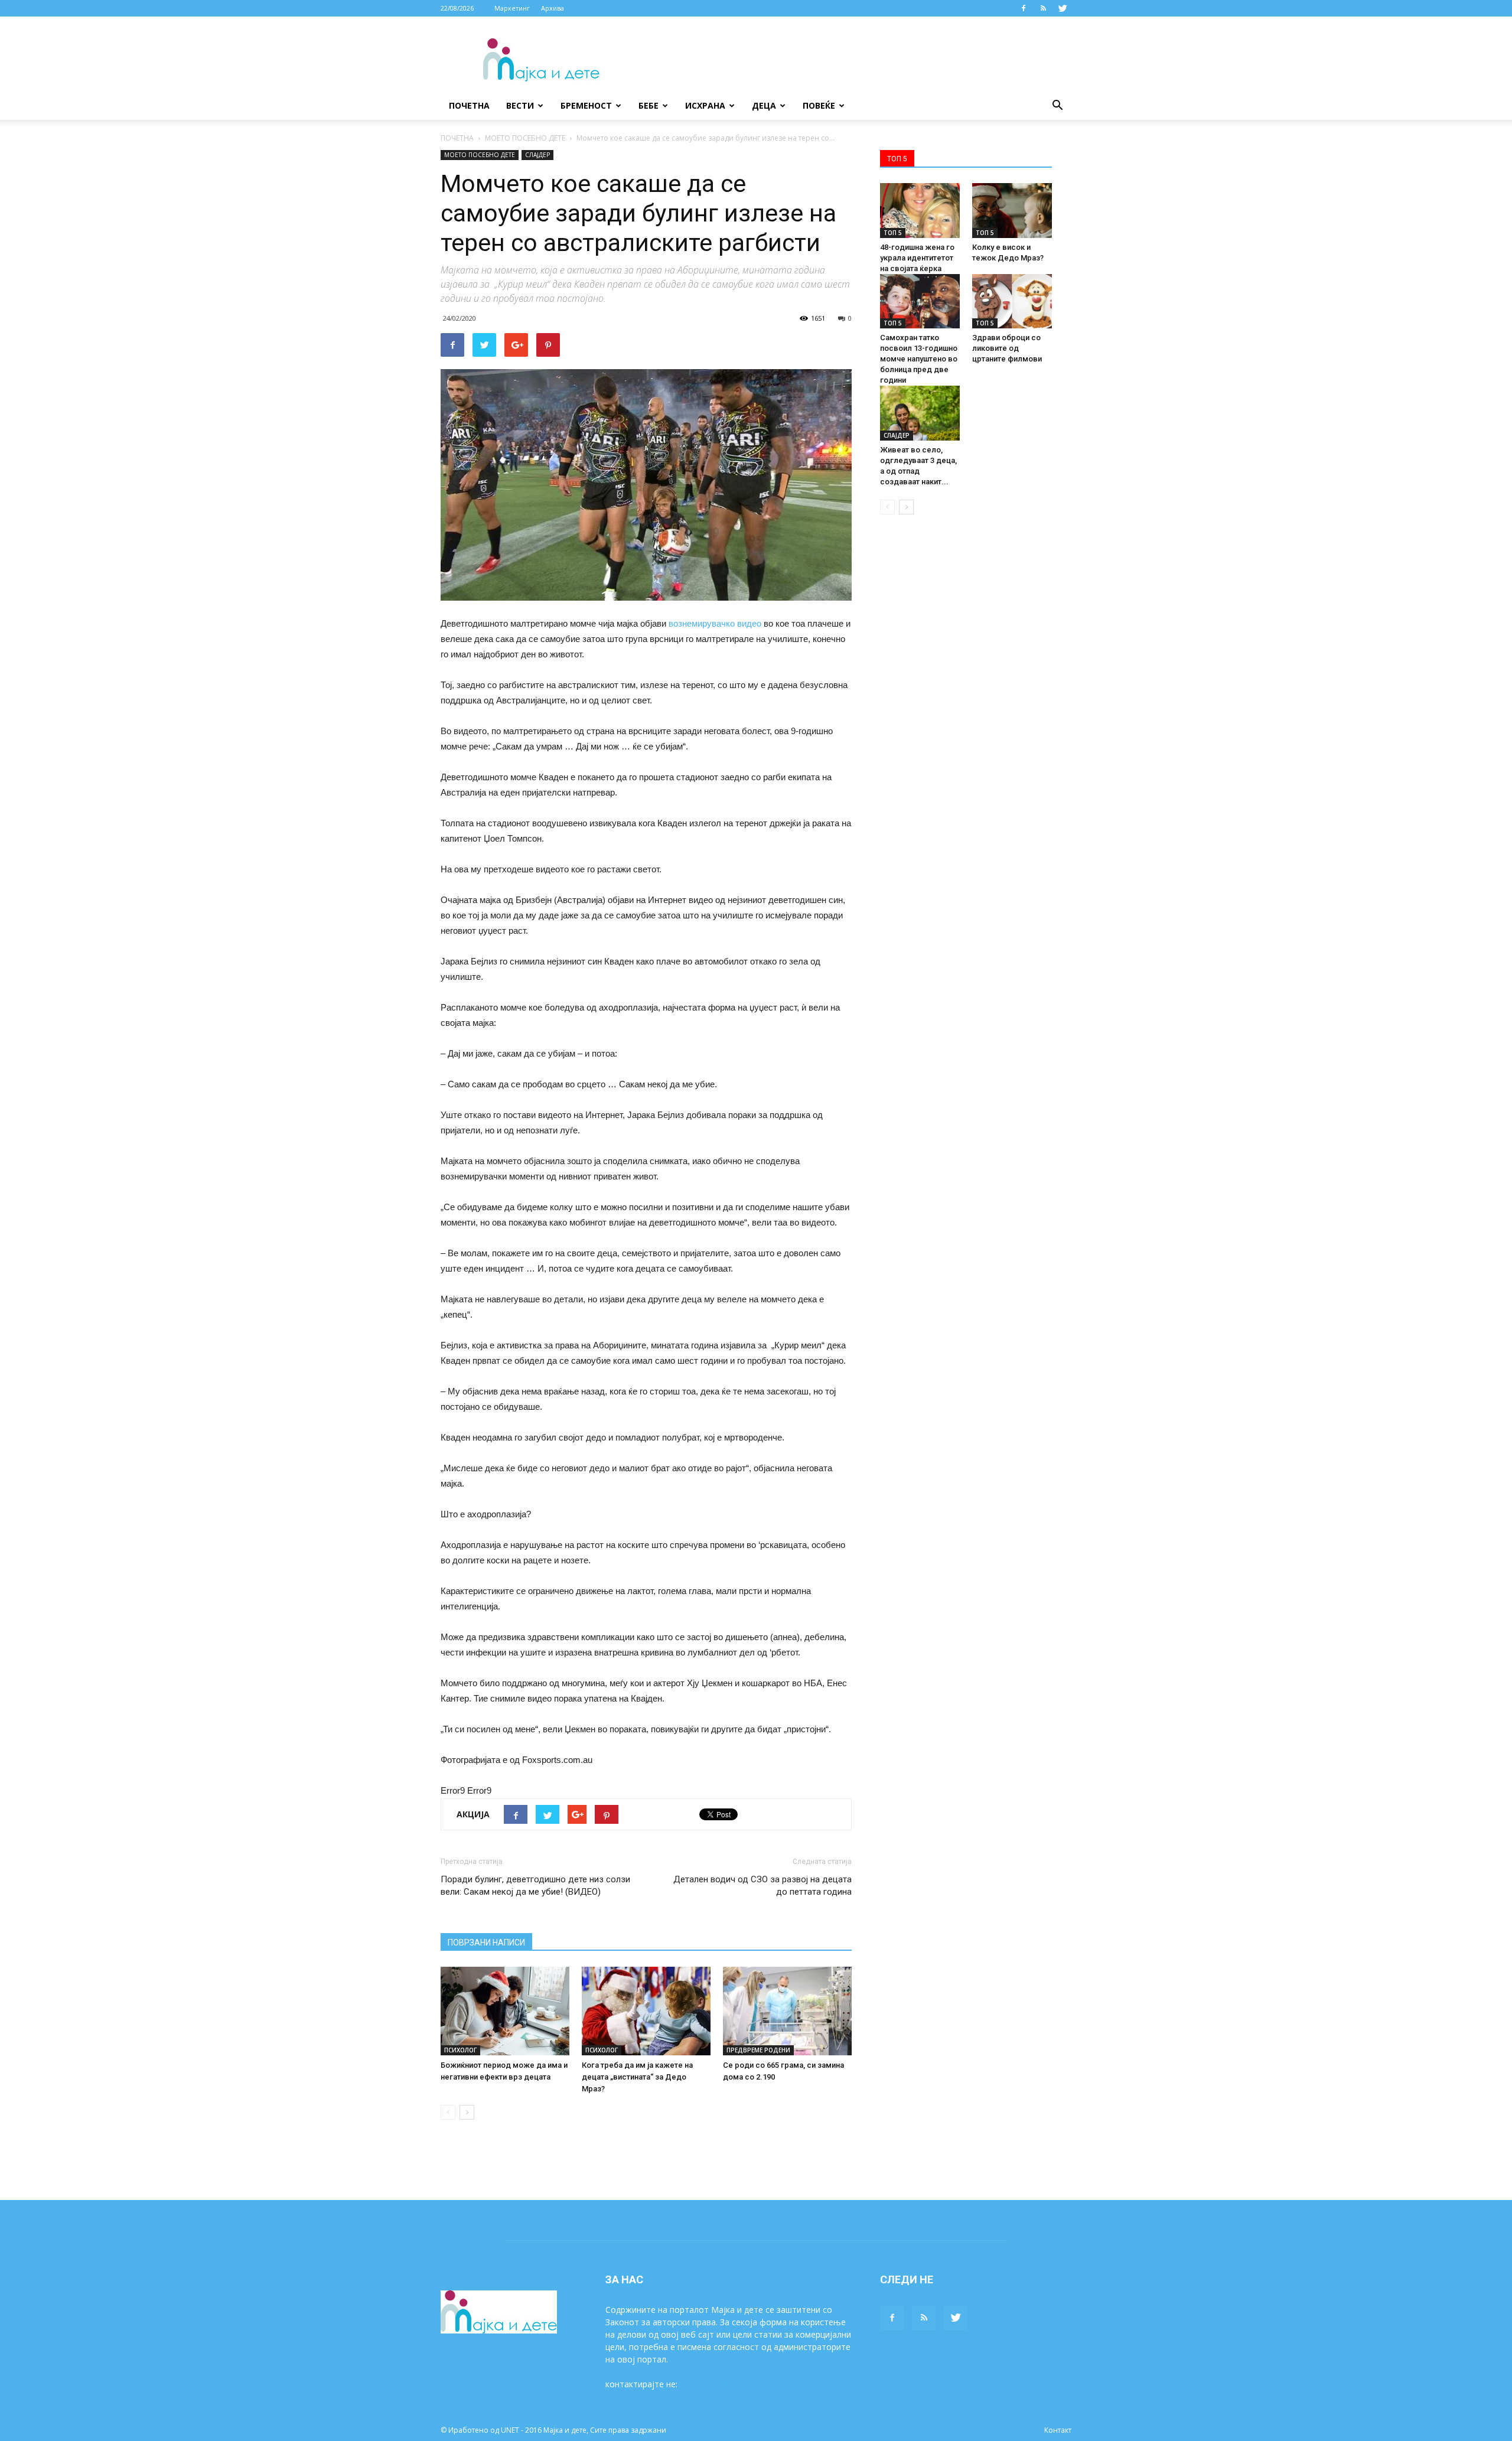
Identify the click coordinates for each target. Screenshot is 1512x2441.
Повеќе (819, 105)
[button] (1057, 106)
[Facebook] (1024, 8)
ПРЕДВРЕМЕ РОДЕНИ (758, 2050)
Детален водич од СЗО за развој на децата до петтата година (762, 1886)
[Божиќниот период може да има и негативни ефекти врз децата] (505, 2011)
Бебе (649, 105)
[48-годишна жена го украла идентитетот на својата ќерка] (920, 211)
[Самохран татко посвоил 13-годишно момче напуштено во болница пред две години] (920, 302)
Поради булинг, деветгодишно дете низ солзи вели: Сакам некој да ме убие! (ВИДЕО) (535, 1886)
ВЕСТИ (520, 105)
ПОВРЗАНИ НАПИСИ (486, 1943)
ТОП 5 (893, 233)
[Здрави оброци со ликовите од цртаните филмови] (1012, 302)
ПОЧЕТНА (457, 138)
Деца (764, 105)
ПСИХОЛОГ (460, 2050)
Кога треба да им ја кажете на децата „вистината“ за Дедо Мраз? (637, 2077)
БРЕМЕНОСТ (586, 105)
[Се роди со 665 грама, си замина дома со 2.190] (787, 2011)
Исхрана (705, 105)
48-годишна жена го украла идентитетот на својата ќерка (917, 258)
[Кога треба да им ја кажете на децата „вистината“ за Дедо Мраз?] (646, 2011)
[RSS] (1043, 8)
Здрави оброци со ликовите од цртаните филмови (1007, 348)
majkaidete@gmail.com (725, 2384)
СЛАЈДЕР (537, 155)
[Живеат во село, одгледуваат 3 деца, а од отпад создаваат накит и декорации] (920, 413)
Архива (553, 8)
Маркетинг (512, 8)
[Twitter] (1063, 8)
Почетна (469, 105)
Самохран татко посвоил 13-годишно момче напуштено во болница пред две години (919, 359)
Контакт (1058, 2430)
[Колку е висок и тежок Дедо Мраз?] (1012, 211)
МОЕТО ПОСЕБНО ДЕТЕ (525, 138)
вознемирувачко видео (715, 623)
